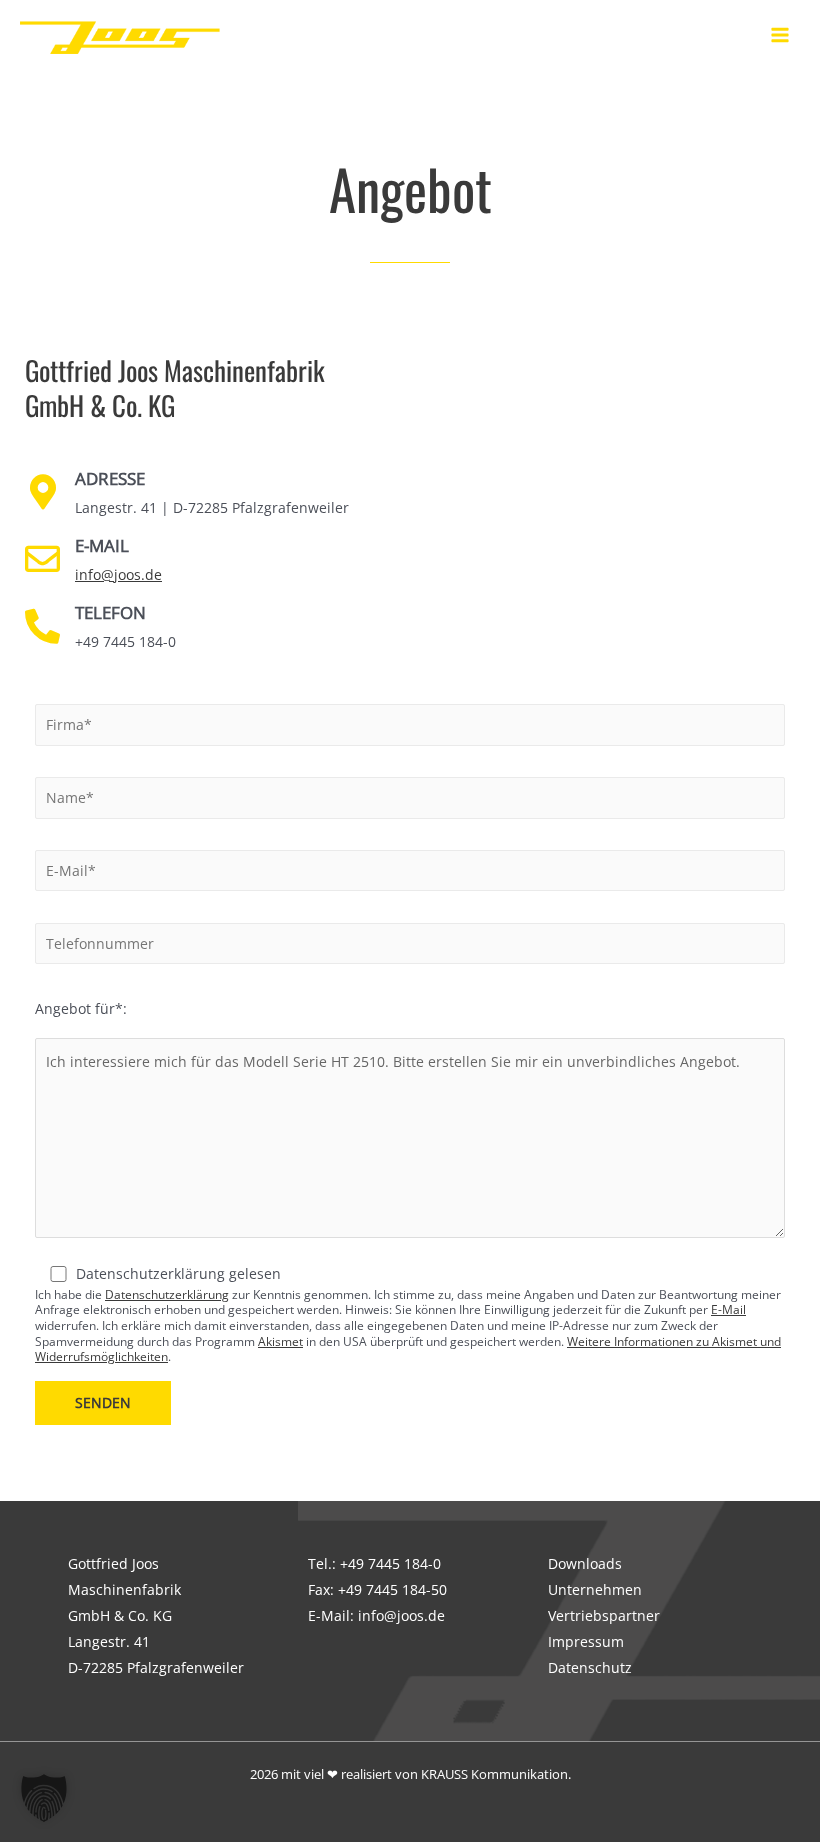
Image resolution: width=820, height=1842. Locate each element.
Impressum (586, 1641)
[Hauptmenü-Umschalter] (780, 35)
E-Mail (728, 1309)
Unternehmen (595, 1589)
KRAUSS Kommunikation (494, 1774)
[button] (44, 1798)
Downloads (585, 1563)
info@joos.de (118, 574)
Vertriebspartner (604, 1615)
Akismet (280, 1341)
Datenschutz (590, 1667)
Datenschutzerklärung (167, 1294)
